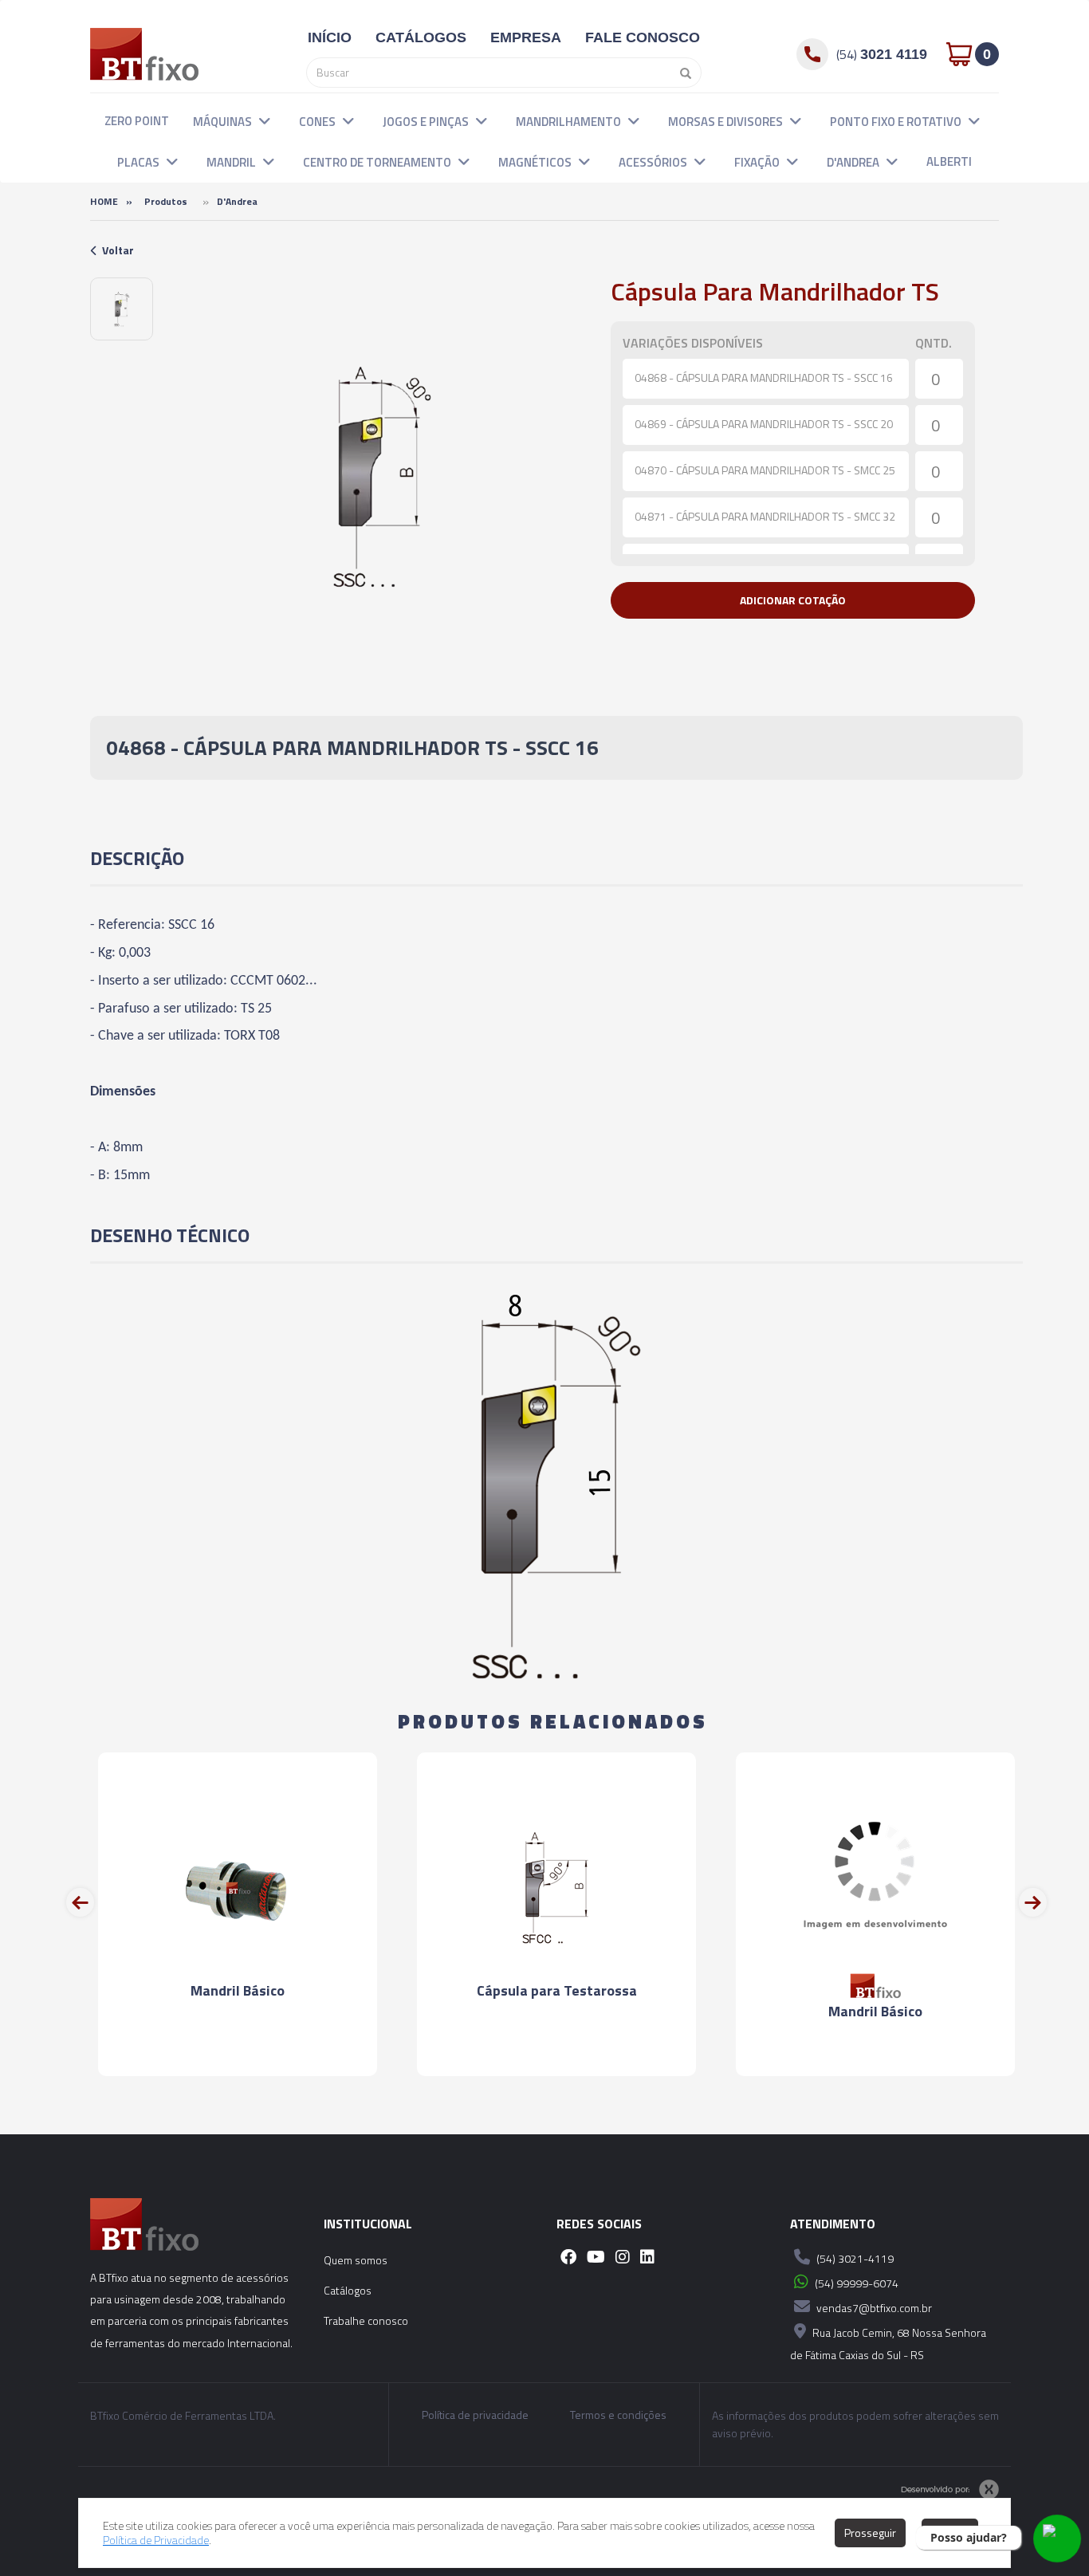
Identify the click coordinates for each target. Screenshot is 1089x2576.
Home (104, 201)
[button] (265, 120)
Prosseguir (870, 2533)
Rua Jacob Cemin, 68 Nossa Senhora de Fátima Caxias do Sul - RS (888, 2344)
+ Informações (238, 2049)
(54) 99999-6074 (855, 2283)
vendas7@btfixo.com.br (873, 2308)
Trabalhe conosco (366, 2320)
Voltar (118, 250)
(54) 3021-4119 (854, 2258)
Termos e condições (618, 2415)
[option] (122, 309)
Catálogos (348, 2290)
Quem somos (356, 2260)
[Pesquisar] (682, 73)
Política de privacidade (475, 2415)
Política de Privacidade (156, 2540)
